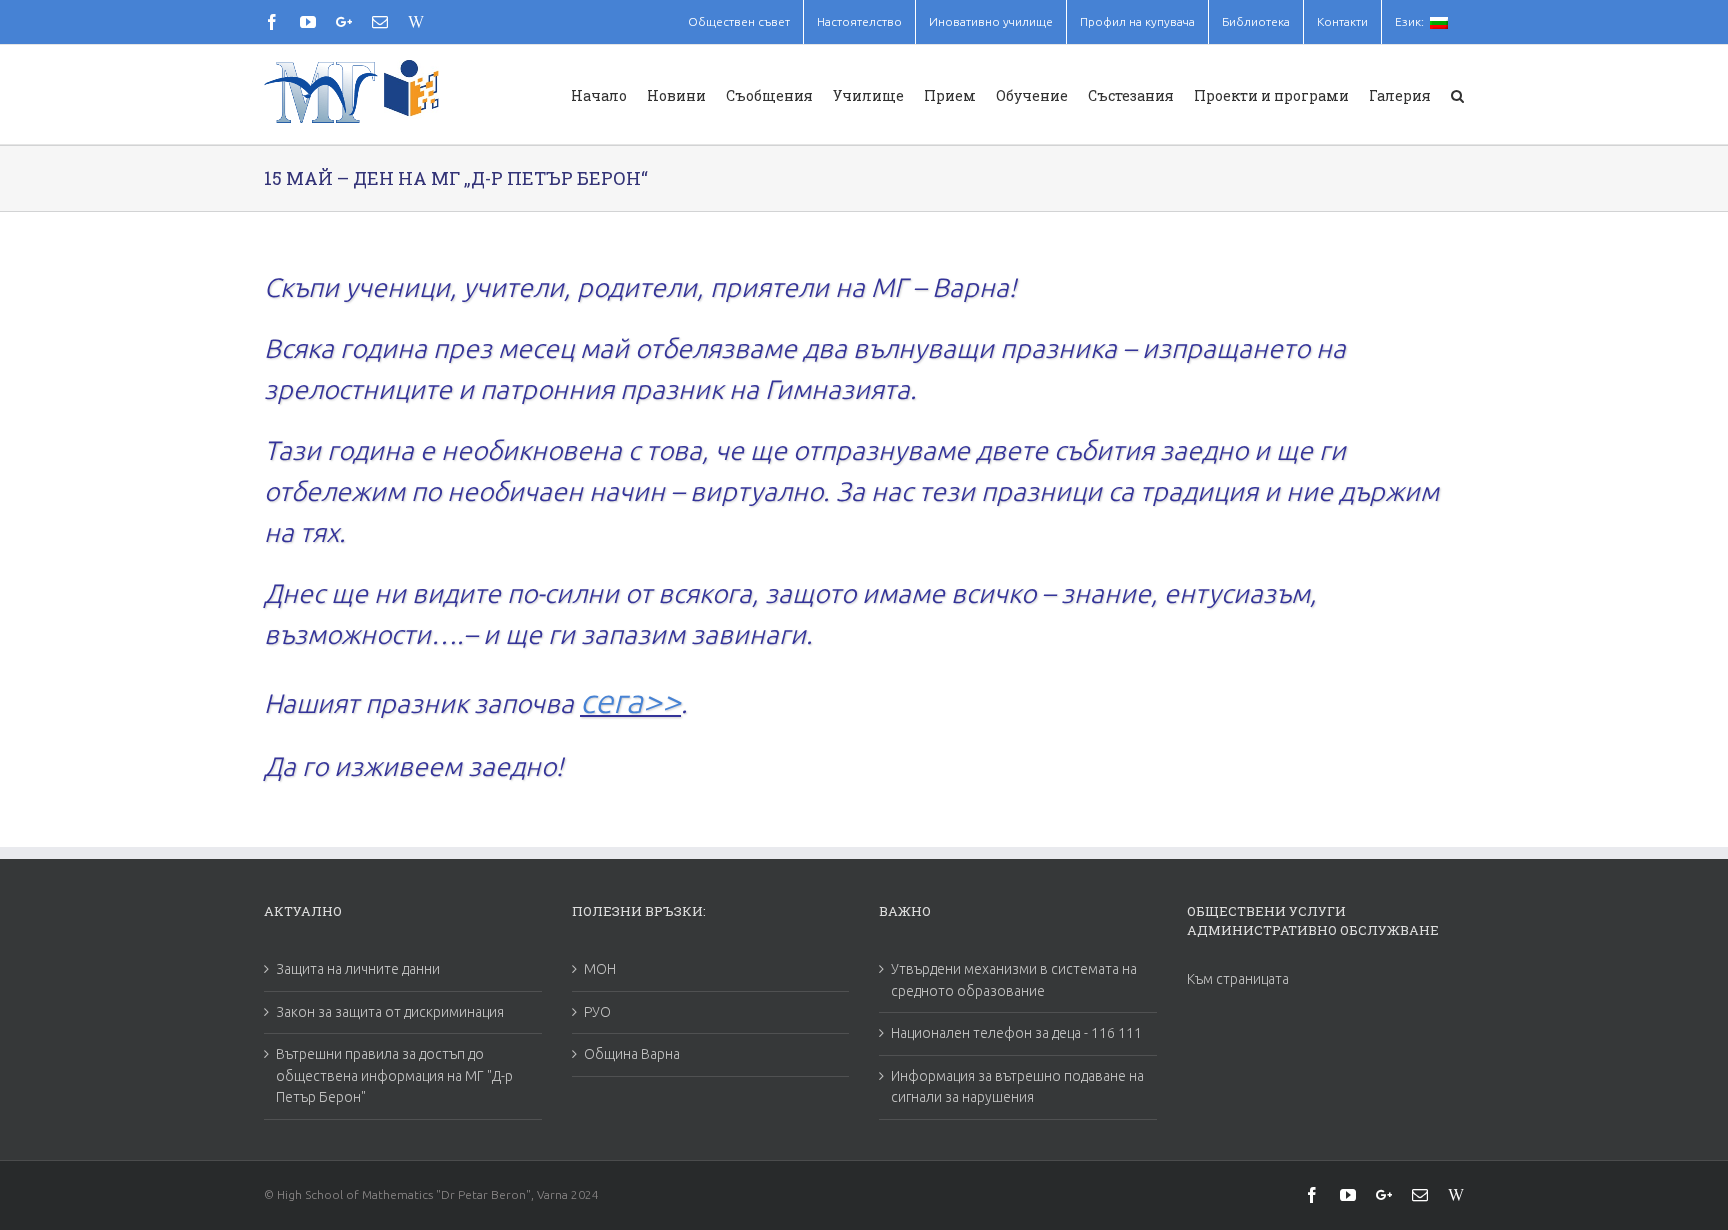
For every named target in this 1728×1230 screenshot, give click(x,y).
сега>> (630, 700)
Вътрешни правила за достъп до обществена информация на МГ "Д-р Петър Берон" (394, 1075)
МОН (600, 969)
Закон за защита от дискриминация (390, 1012)
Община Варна (632, 1054)
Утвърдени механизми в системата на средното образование (1014, 980)
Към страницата (1238, 979)
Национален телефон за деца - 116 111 (1016, 1033)
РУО (597, 1012)
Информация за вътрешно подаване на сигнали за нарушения (1017, 1087)
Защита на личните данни (358, 969)
